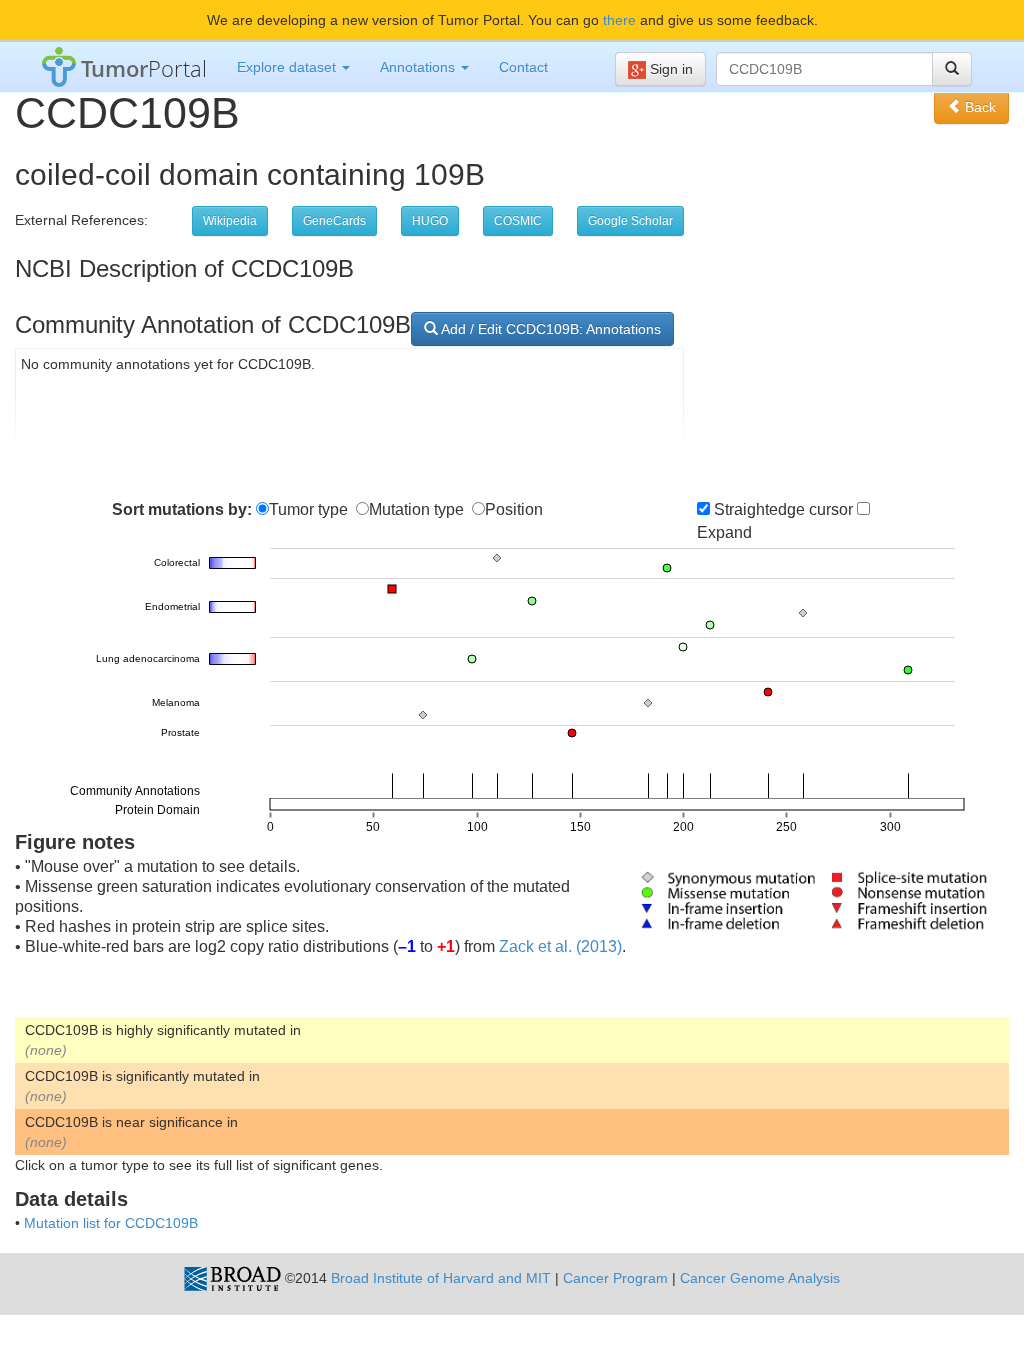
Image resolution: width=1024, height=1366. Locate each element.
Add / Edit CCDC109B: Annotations (549, 329)
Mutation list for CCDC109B (111, 1223)
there (619, 20)
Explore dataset (288, 67)
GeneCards (334, 221)
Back (978, 107)
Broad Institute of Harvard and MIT (441, 1278)
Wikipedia (230, 221)
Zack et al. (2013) (560, 946)
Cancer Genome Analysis (760, 1278)
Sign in (669, 69)
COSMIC (518, 221)
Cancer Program (615, 1278)
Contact (523, 67)
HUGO (430, 221)
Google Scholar (630, 221)
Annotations (419, 67)
